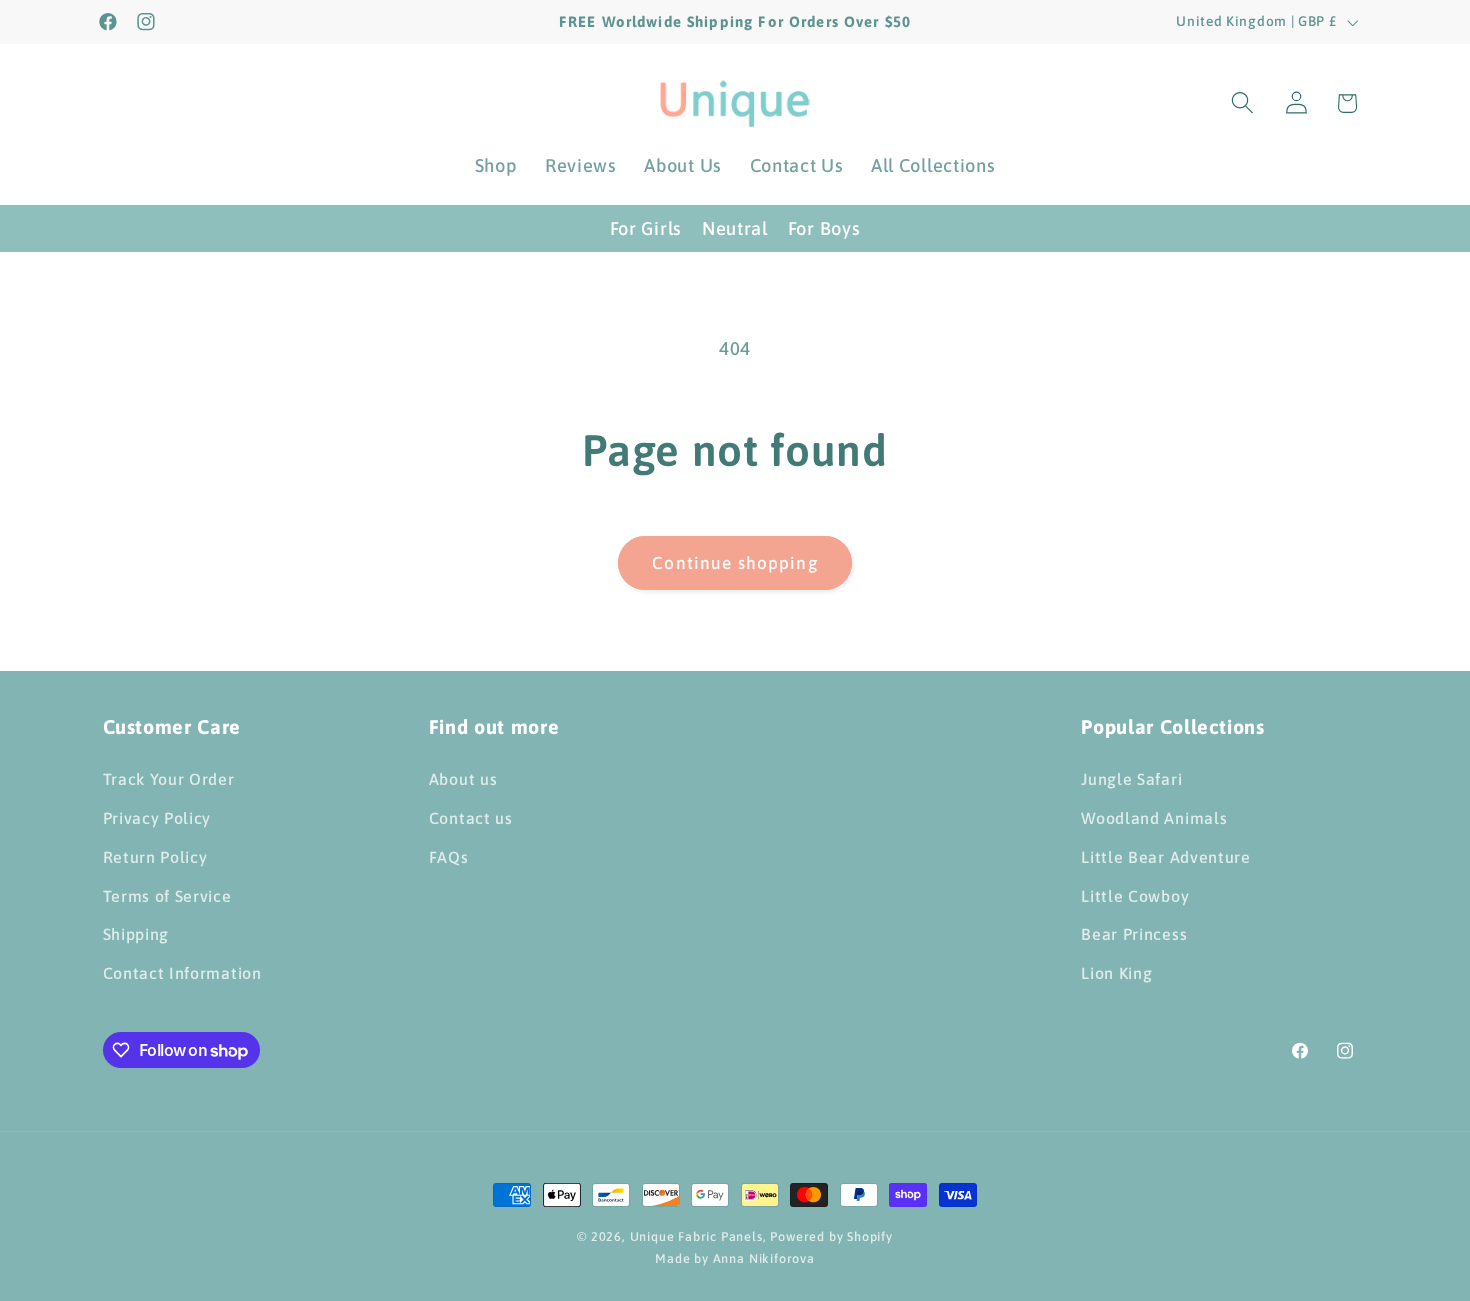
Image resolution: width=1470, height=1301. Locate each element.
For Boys (824, 228)
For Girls (646, 228)
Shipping (136, 934)
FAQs (449, 857)
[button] (1242, 103)
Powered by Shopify (831, 1236)
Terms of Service (167, 896)
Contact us (471, 818)
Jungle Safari (1131, 779)
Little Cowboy (1135, 896)
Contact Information (182, 973)
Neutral (735, 228)
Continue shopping (735, 563)
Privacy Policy (157, 818)
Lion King (1116, 973)
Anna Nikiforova (764, 1258)
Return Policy (155, 857)
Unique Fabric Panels (696, 1236)
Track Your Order (169, 779)
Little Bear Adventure (1166, 857)
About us (463, 779)
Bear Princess (1134, 934)
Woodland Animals (1154, 818)
